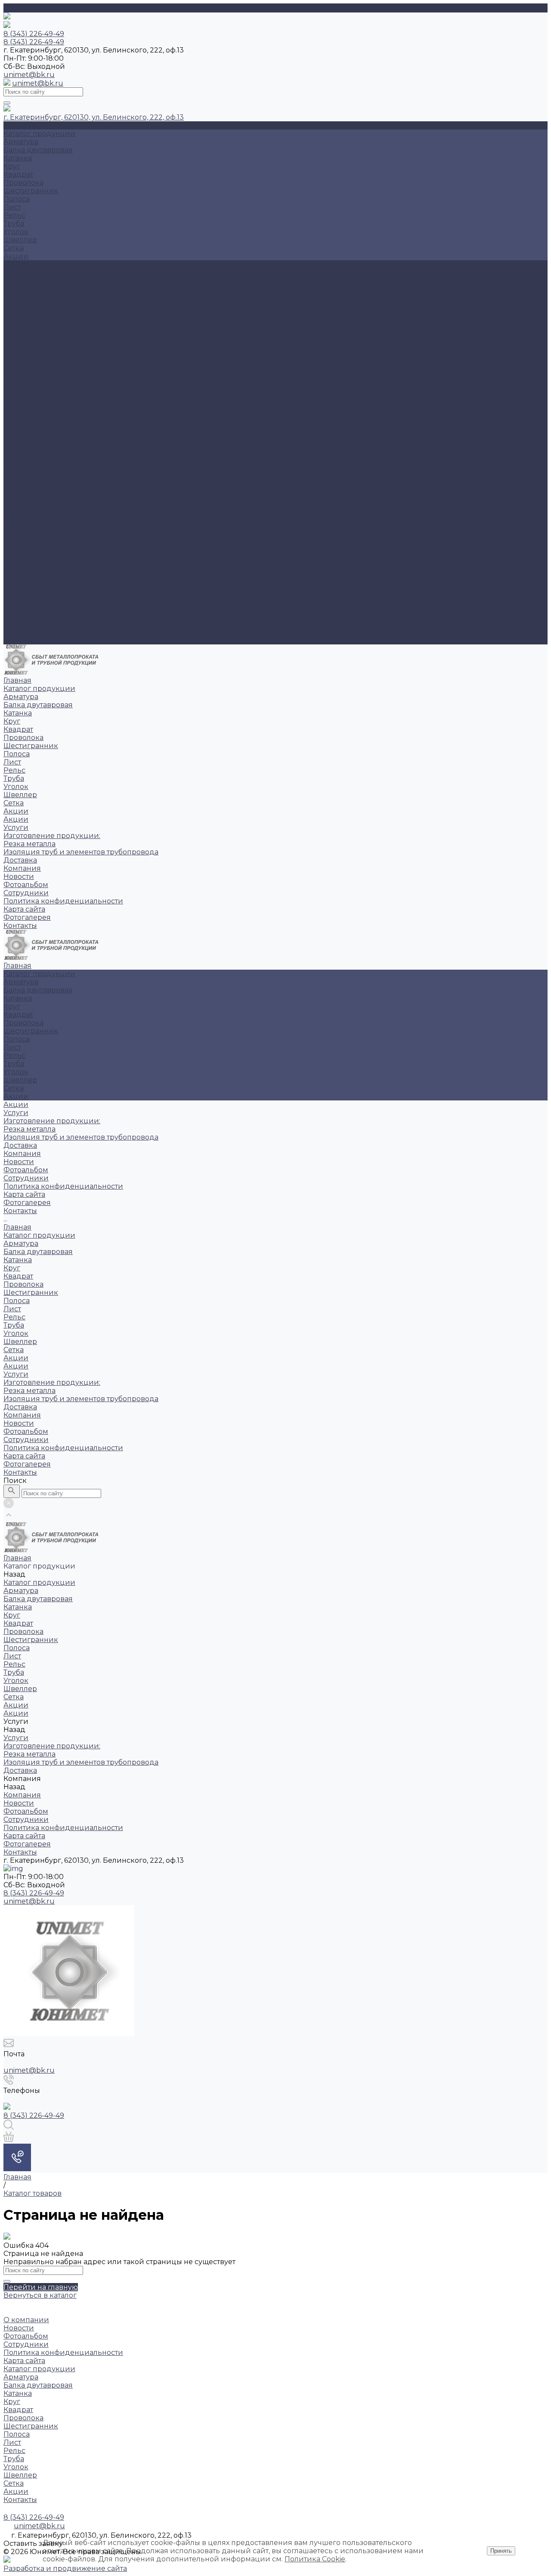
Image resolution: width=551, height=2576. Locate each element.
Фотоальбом (26, 330)
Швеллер (20, 240)
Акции (16, 256)
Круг (12, 166)
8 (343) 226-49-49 (34, 1893)
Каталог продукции (39, 395)
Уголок (16, 232)
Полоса (17, 199)
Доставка (20, 305)
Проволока (23, 183)
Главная (17, 387)
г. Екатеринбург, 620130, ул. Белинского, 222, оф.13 (94, 117)
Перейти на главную (41, 2287)
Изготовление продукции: (52, 281)
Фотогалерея (27, 624)
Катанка (18, 158)
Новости (19, 322)
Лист (12, 207)
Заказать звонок (33, 640)
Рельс (14, 215)
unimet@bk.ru (29, 75)
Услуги (16, 534)
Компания (22, 575)
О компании (26, 2320)
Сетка (14, 248)
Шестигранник (31, 191)
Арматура (21, 142)
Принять (501, 2551)
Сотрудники (26, 338)
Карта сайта (24, 354)
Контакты (20, 632)
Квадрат (18, 174)
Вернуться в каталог (40, 2295)
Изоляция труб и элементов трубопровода (81, 297)
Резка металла (29, 289)
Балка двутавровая (38, 150)
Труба (14, 223)
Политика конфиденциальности (63, 346)
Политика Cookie (315, 2559)
